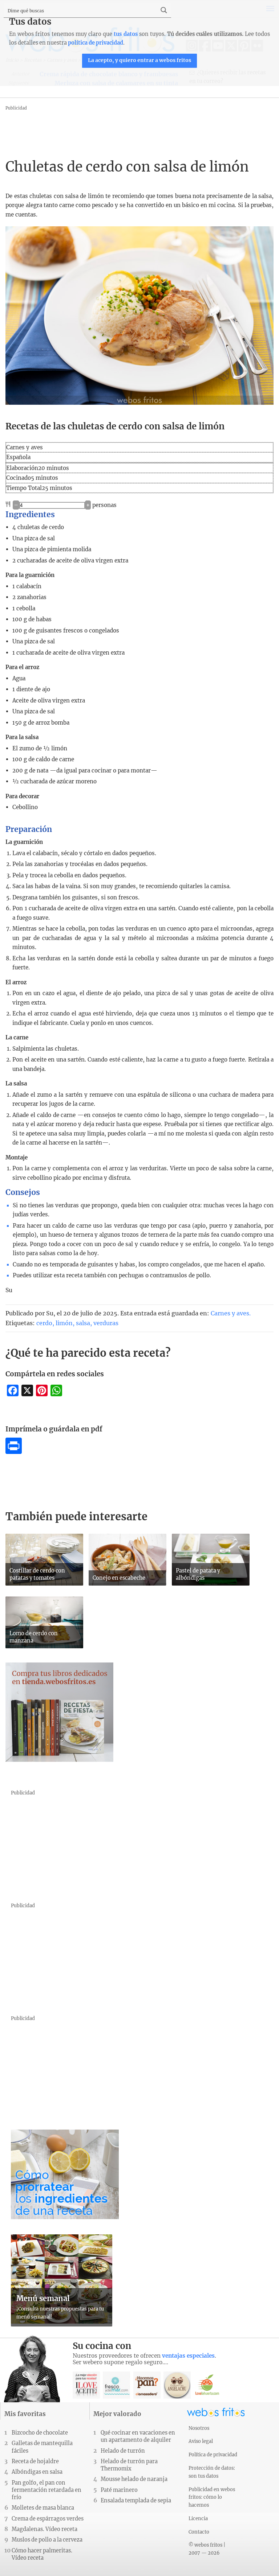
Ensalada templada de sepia (136, 2501)
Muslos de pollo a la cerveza (47, 2540)
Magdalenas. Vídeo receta (45, 2529)
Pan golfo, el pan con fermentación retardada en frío (46, 2490)
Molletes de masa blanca (43, 2508)
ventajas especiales (188, 2356)
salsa (83, 1323)
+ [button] (88, 505)
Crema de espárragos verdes (48, 2519)
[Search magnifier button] (164, 10)
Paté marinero (119, 2490)
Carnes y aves (230, 1313)
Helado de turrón (123, 2451)
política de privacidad (96, 43)
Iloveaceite (86, 2385)
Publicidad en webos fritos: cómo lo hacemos (212, 2497)
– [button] (16, 505)
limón (64, 1323)
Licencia (198, 2518)
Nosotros (199, 2428)
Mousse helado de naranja (134, 2479)
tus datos (126, 34)
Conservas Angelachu (177, 2385)
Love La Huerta (207, 2385)
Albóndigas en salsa (37, 2472)
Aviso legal (201, 2441)
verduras (106, 1323)
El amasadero (147, 2385)
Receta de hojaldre (35, 2461)
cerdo (44, 1323)
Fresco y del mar (116, 2385)
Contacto (199, 2532)
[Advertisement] (138, 129)
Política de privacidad (213, 2455)
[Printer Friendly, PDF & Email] (14, 1452)
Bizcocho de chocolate (40, 2433)
